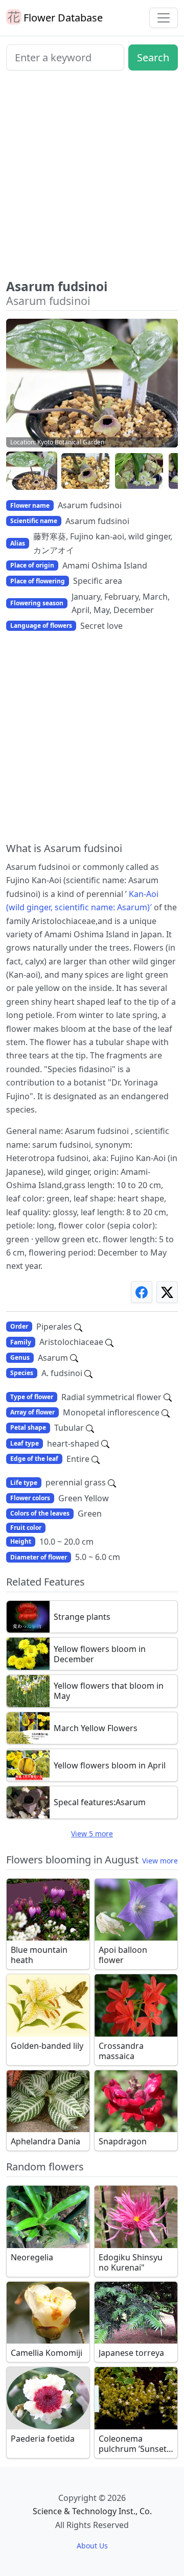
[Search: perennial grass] (112, 1482)
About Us (92, 2546)
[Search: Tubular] (90, 1428)
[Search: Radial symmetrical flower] (168, 1397)
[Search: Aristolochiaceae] (109, 1342)
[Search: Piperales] (78, 1327)
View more (160, 1861)
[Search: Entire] (96, 1459)
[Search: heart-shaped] (105, 1444)
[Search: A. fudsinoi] (88, 1373)
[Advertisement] (92, 179)
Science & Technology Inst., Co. (92, 2511)
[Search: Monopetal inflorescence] (166, 1412)
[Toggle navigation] (164, 18)
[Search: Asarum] (74, 1358)
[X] (167, 1292)
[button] (32, 471)
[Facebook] (142, 1292)
